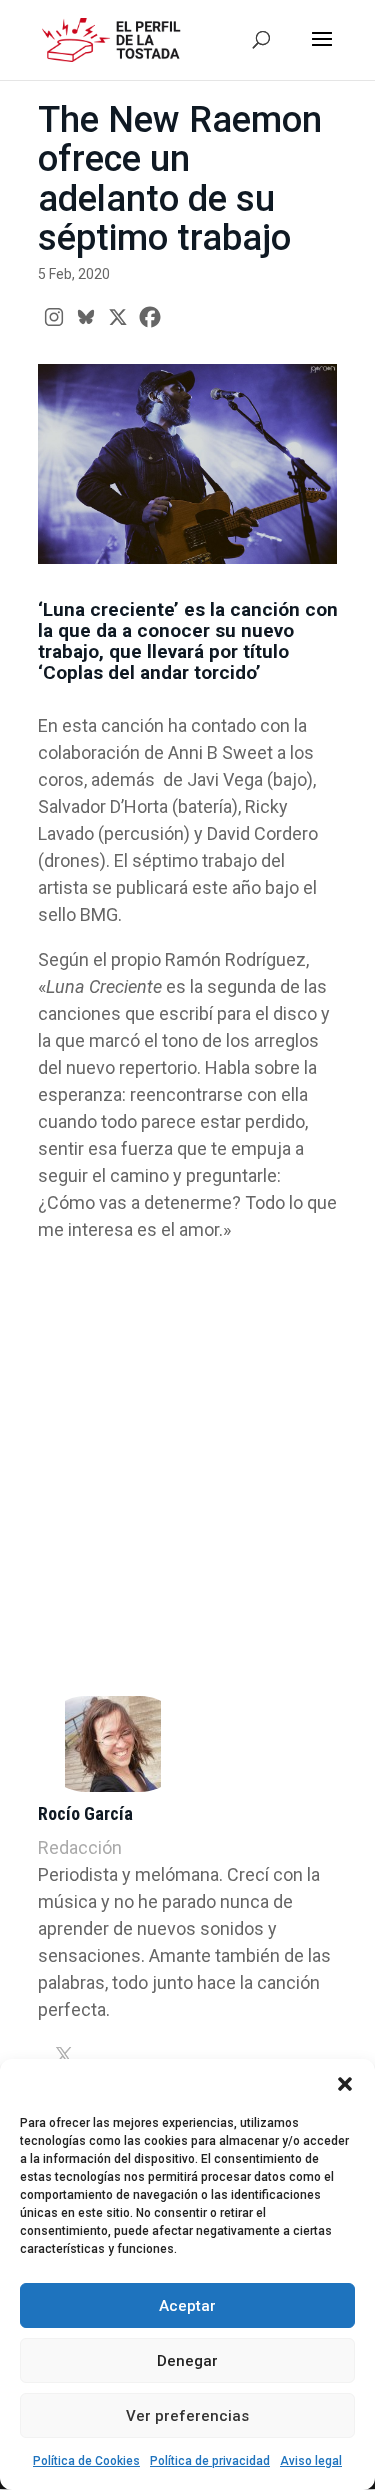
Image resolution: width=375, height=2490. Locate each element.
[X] (118, 317)
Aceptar (187, 2306)
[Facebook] (150, 317)
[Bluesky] (86, 317)
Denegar (187, 2361)
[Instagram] (54, 317)
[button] (345, 2084)
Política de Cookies (86, 2461)
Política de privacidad (210, 2461)
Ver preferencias (187, 2416)
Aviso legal (311, 2461)
